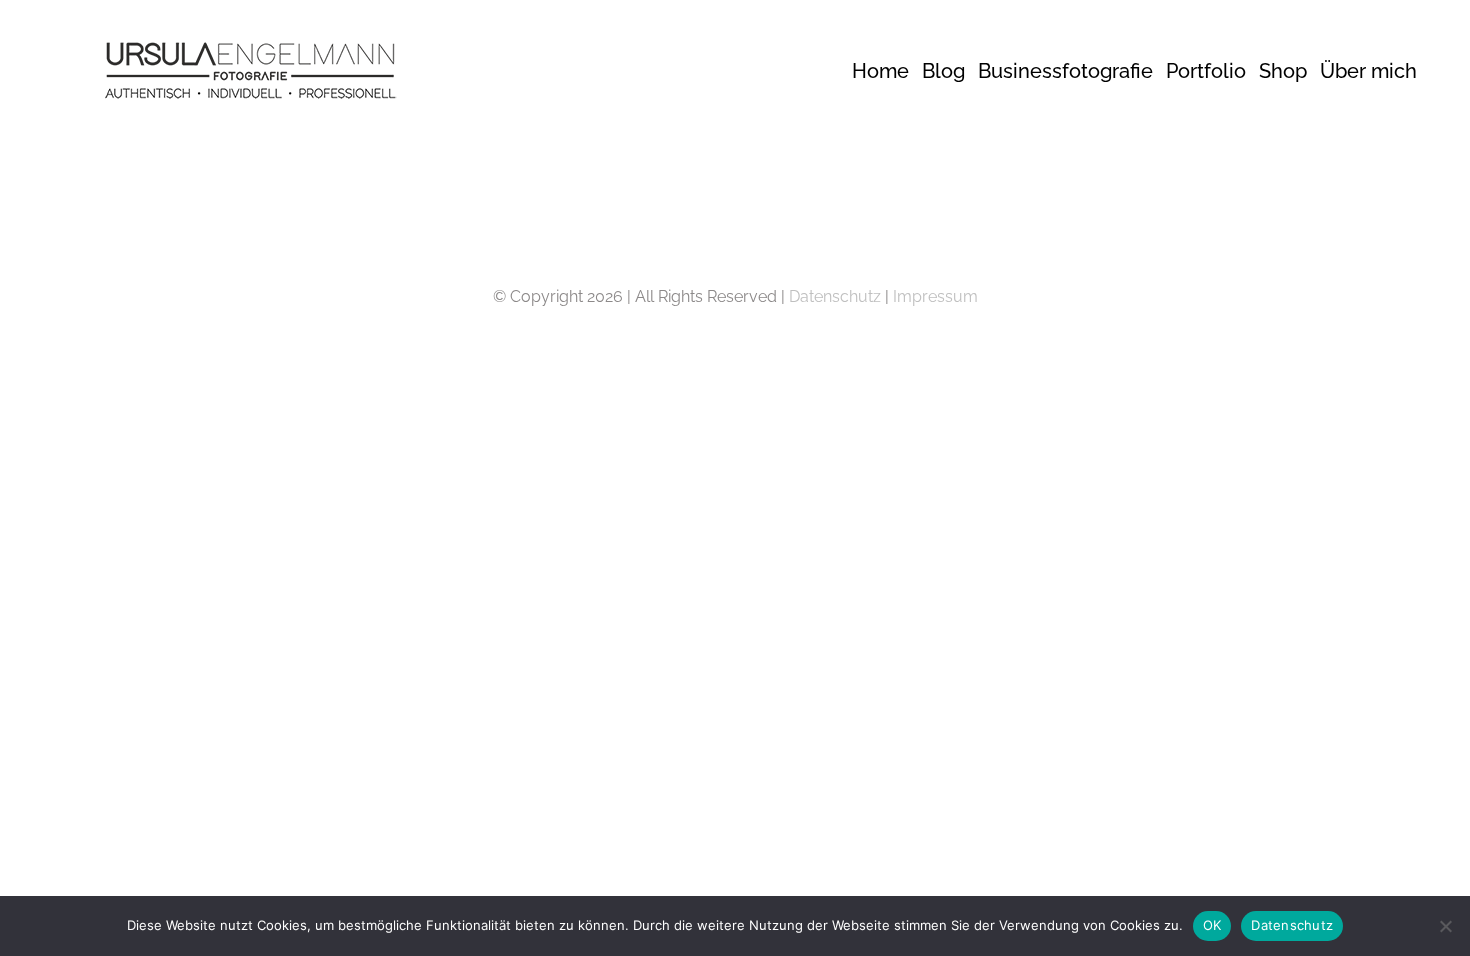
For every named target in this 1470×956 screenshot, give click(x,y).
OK (1212, 925)
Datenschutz (835, 296)
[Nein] (1445, 926)
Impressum (935, 296)
